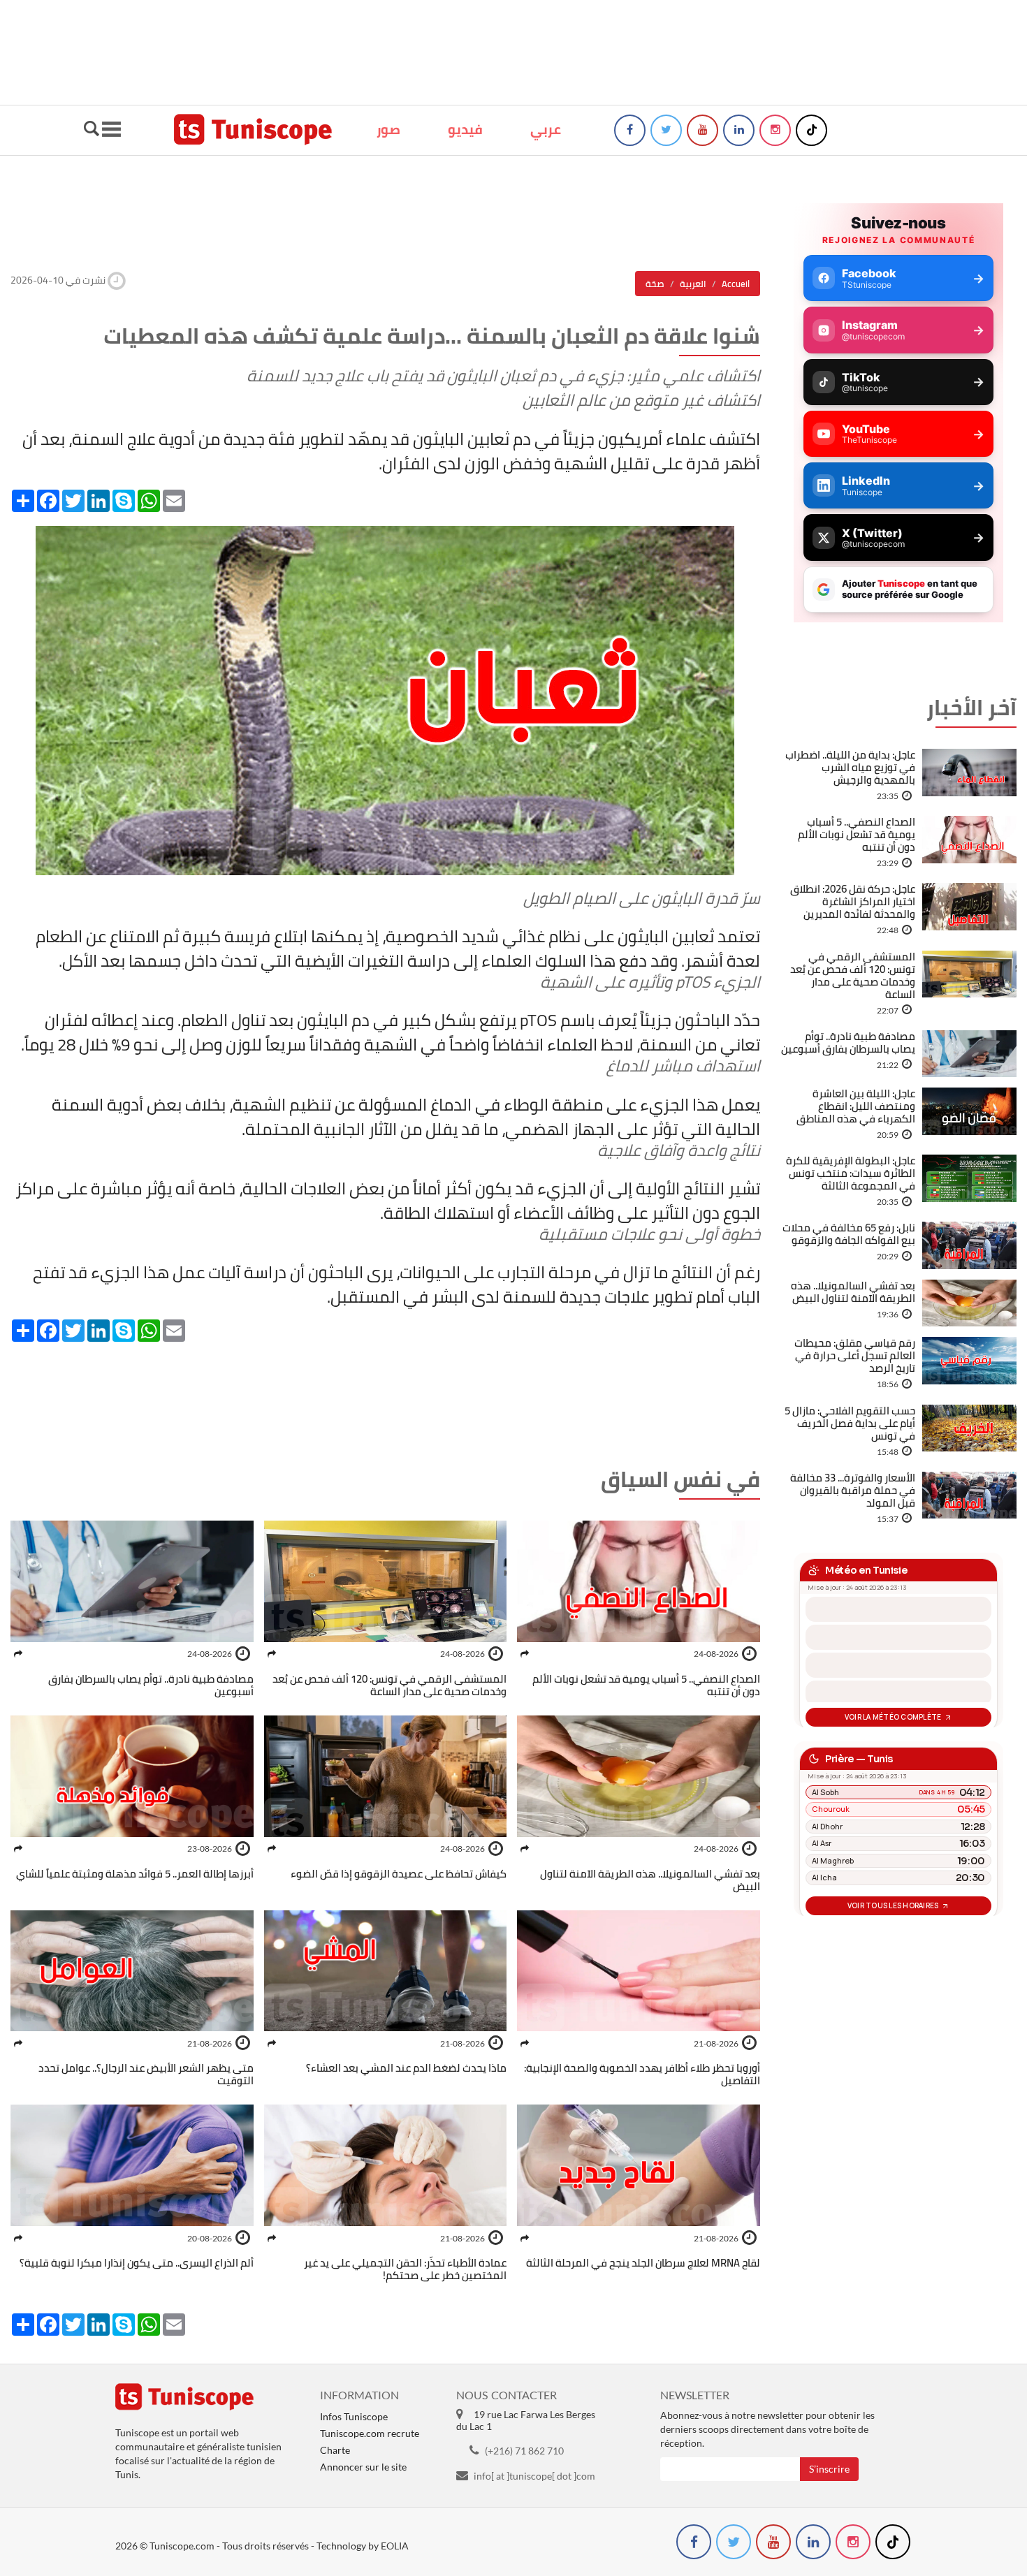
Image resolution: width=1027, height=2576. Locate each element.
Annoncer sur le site (363, 2467)
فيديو (465, 129)
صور (388, 129)
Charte (335, 2450)
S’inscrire (829, 2469)
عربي (546, 129)
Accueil (736, 284)
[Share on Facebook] (525, 1654)
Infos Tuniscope (354, 2416)
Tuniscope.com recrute (370, 2433)
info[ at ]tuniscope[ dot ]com (534, 2476)
